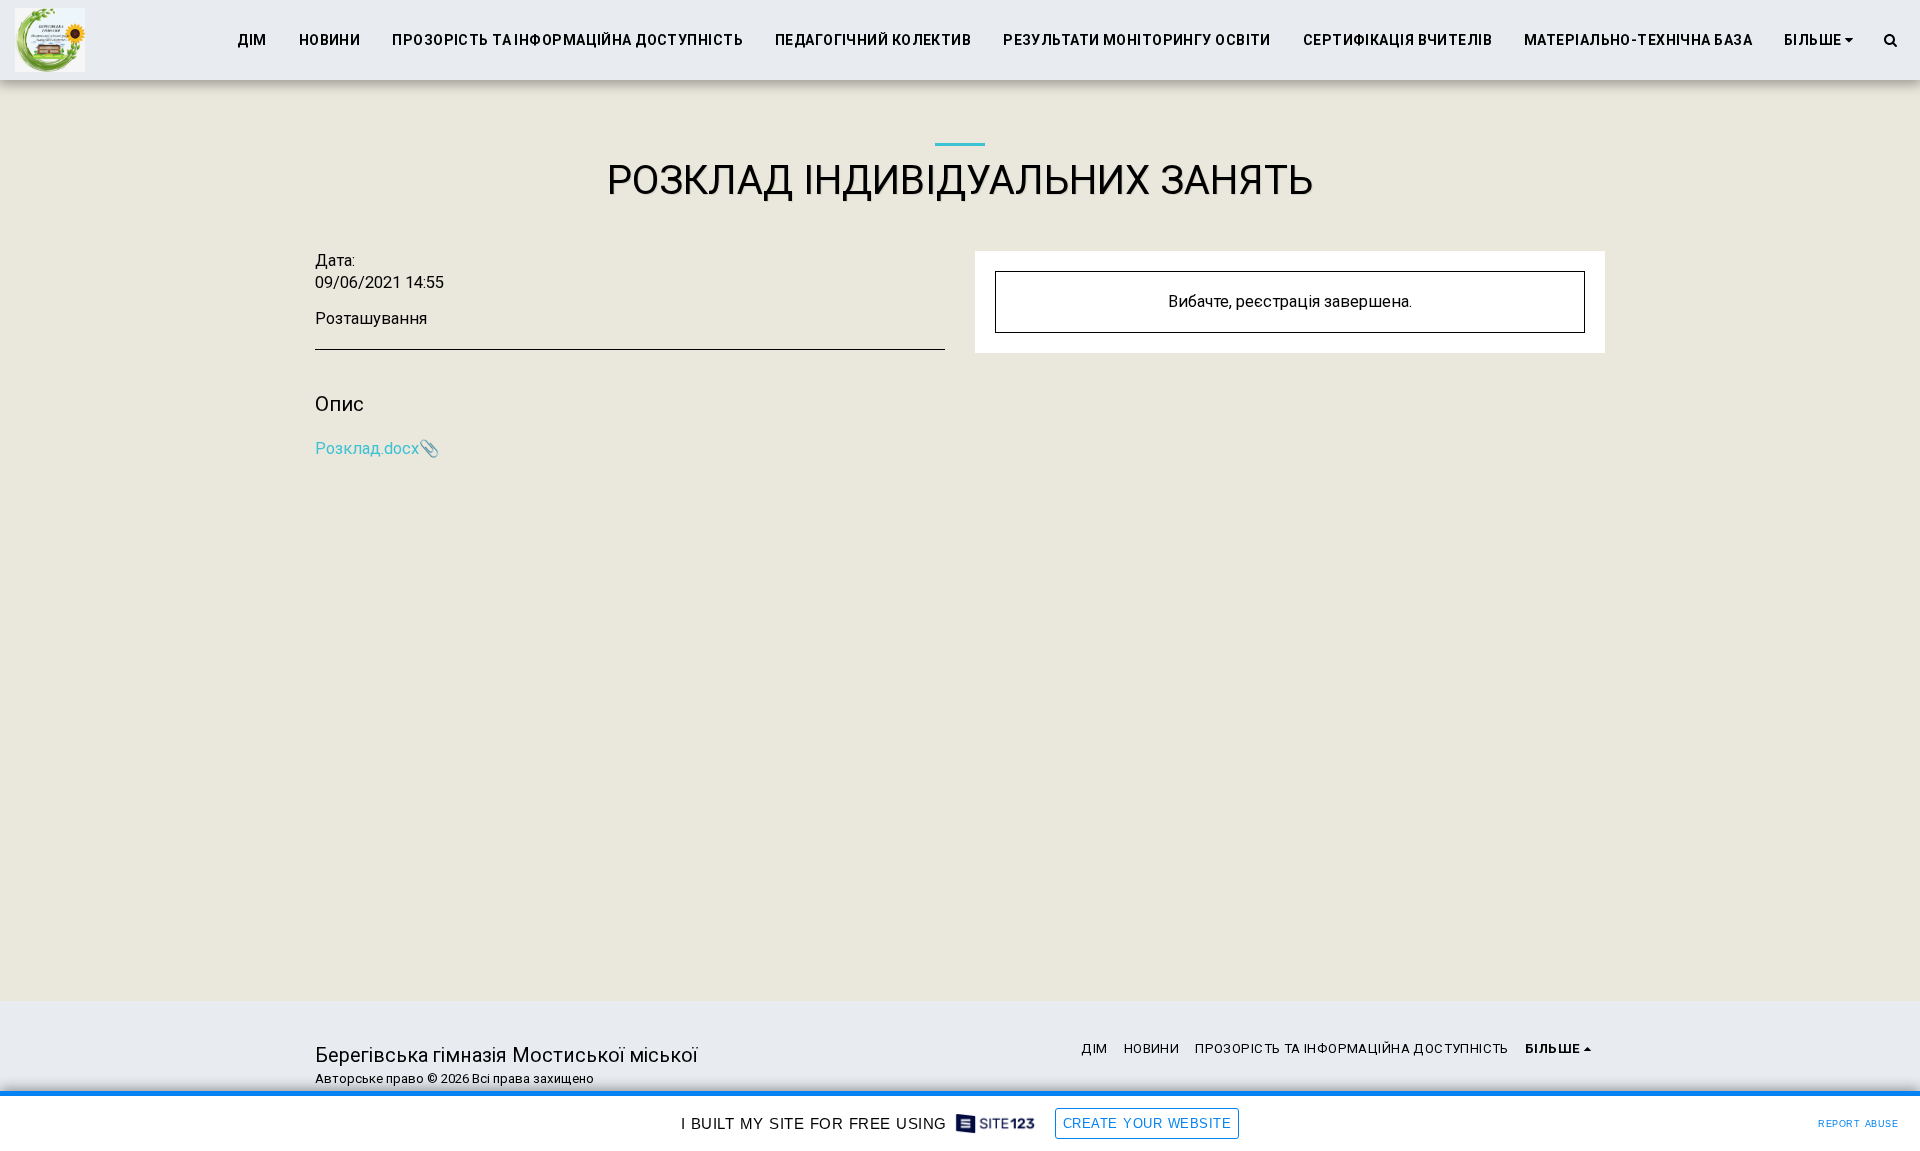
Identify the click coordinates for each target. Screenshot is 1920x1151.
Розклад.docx (367, 448)
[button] (1890, 40)
